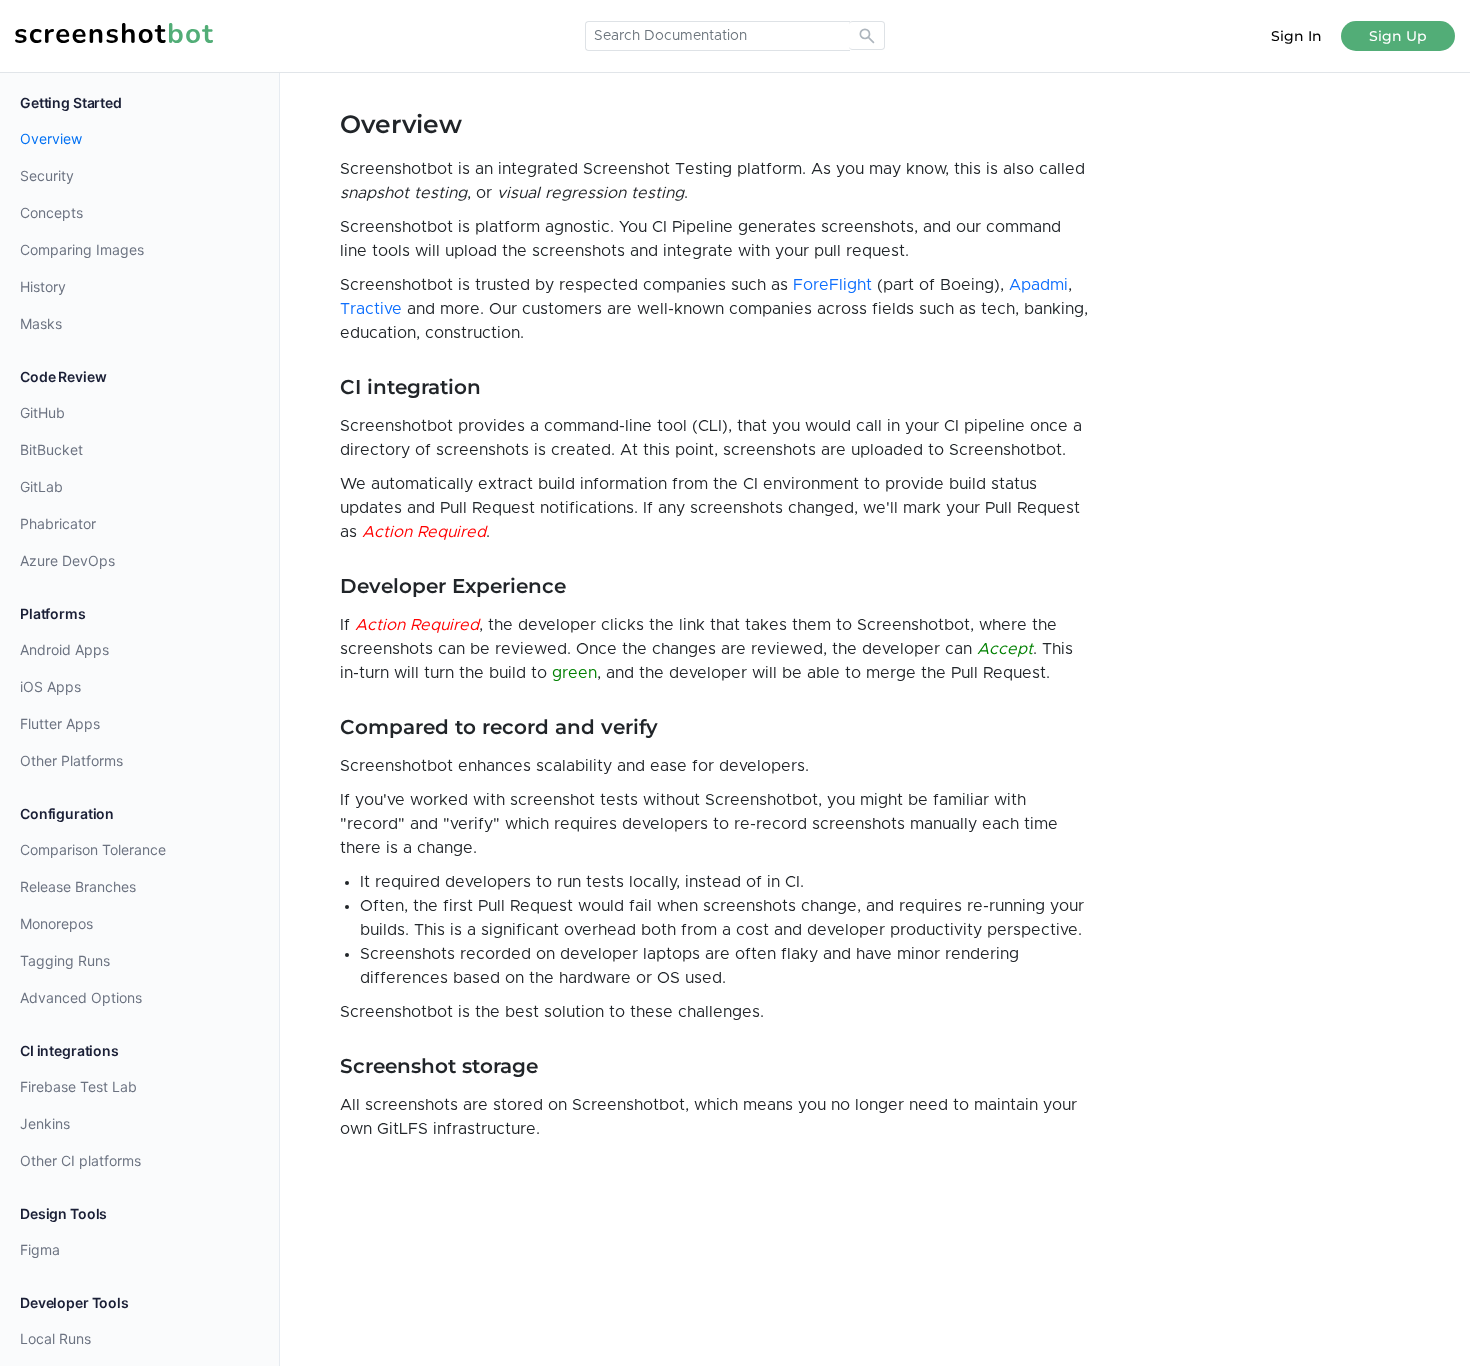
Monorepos (56, 923)
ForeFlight (832, 285)
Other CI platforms (80, 1160)
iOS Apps (50, 686)
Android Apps (64, 649)
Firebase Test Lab (78, 1086)
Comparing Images (82, 249)
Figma (40, 1249)
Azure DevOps (67, 560)
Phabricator (58, 523)
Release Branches (78, 886)
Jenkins (45, 1123)
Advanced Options (81, 997)
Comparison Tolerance (93, 849)
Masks (41, 323)
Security (47, 175)
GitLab (41, 486)
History (43, 286)
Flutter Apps (60, 723)
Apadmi (1038, 285)
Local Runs (55, 1338)
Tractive (371, 309)
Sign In (1296, 36)
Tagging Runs (65, 960)
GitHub (42, 412)
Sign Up (1398, 36)
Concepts (51, 212)
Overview (51, 138)
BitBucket (51, 449)
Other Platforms (71, 760)
